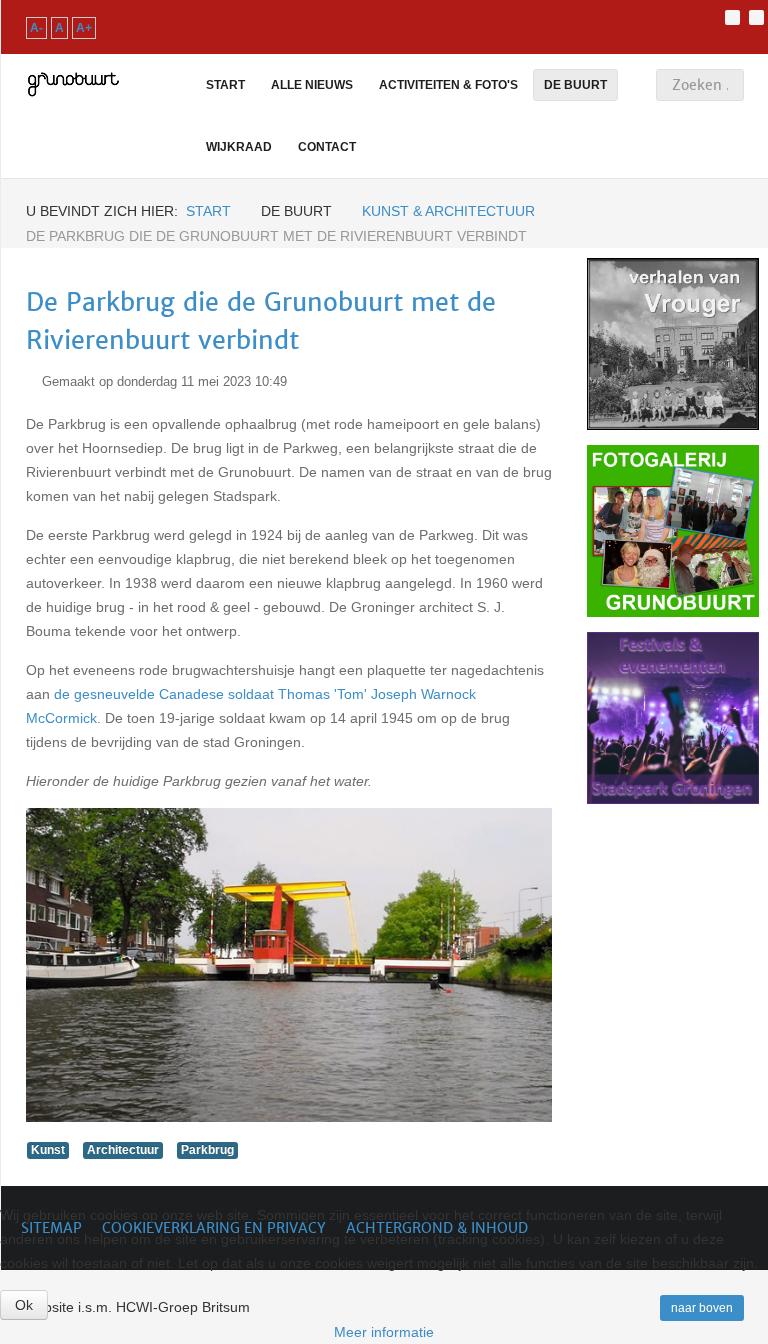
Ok (24, 1305)
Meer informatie (384, 1332)
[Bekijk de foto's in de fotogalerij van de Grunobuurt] (673, 531)
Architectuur (123, 1150)
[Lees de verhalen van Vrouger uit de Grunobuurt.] (673, 344)
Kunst (48, 1150)
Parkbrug (207, 1150)
